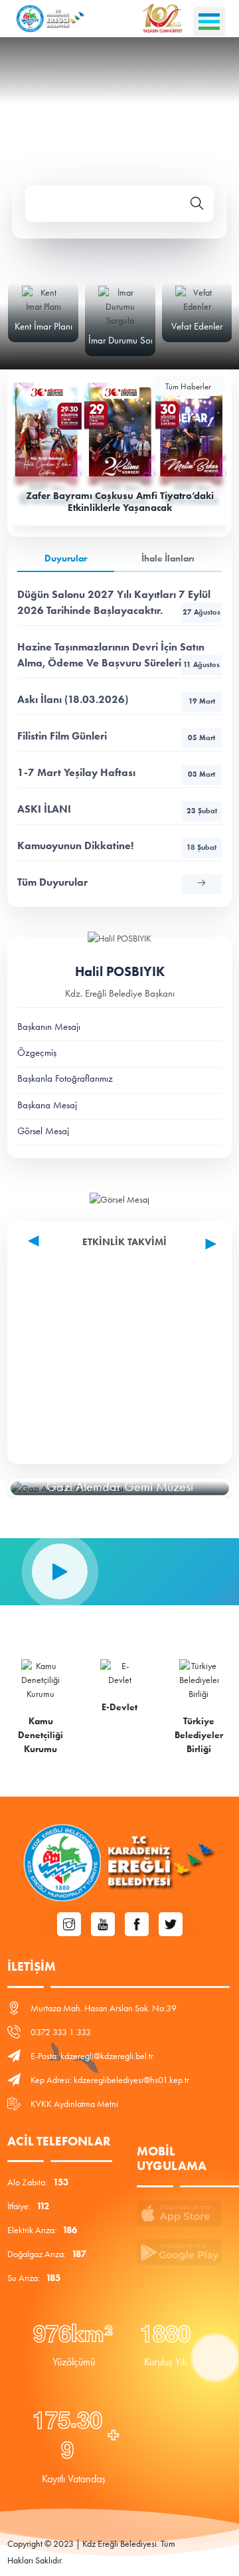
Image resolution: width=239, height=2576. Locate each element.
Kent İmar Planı (43, 326)
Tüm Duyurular (52, 882)
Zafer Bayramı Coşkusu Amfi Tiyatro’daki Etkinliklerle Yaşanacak (120, 502)
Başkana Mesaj (47, 1105)
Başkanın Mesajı (49, 1027)
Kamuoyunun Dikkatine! (117, 845)
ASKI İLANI (117, 809)
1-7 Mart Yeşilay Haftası (116, 772)
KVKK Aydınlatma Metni (74, 2104)
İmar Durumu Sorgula (129, 340)
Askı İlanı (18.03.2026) (116, 699)
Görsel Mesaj (43, 1131)
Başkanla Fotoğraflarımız (65, 1078)
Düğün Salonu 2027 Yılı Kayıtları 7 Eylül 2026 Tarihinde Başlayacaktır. (119, 602)
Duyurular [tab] (66, 558)
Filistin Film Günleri (116, 736)
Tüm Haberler (188, 386)
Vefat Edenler (197, 326)
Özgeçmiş (37, 1052)
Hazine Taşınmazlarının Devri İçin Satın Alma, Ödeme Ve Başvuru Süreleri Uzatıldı (119, 655)
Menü (209, 22)
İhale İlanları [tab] (168, 558)
